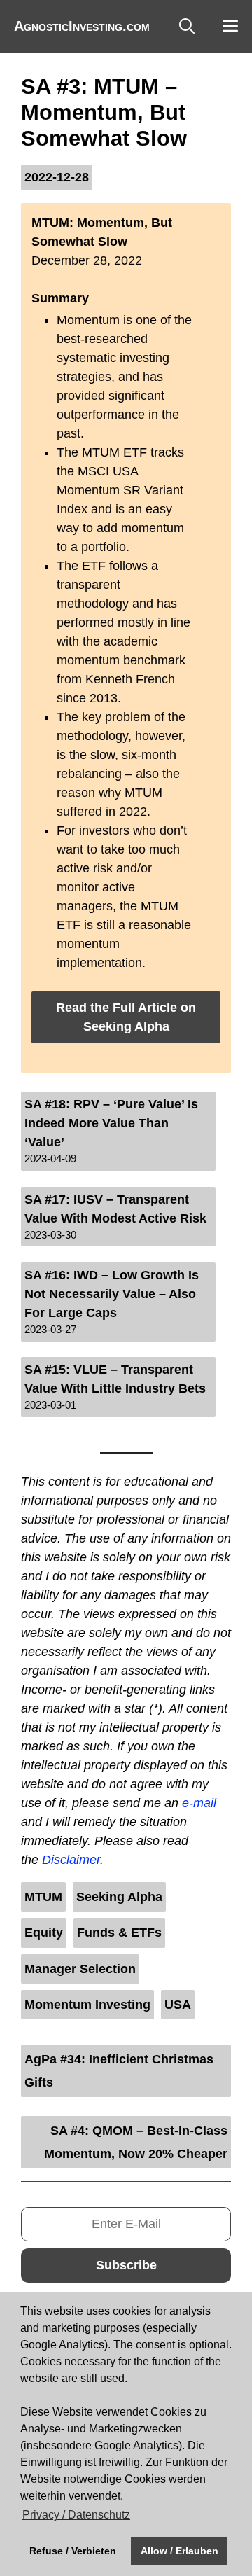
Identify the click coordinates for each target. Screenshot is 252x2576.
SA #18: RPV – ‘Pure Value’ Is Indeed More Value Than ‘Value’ (111, 1123)
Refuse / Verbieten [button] (73, 2551)
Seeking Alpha (119, 1897)
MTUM (43, 1897)
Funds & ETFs (119, 1933)
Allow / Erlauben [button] (180, 2551)
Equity (44, 1933)
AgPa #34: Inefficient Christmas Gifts (119, 2070)
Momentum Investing (87, 2005)
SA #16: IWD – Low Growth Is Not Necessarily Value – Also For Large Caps (112, 1294)
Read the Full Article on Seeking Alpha (126, 1017)
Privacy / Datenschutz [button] (76, 2515)
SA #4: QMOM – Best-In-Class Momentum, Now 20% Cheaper (136, 2142)
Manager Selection (80, 1969)
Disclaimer (71, 1860)
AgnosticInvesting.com (82, 26)
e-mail (199, 1803)
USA (178, 2005)
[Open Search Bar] (187, 26)
